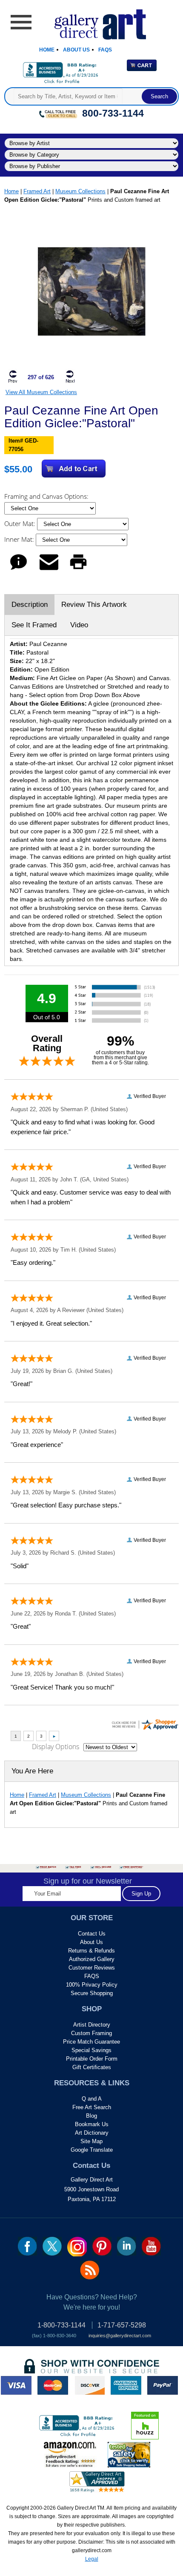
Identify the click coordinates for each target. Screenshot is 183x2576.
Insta (77, 2247)
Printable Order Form (92, 2059)
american (126, 2385)
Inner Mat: (20, 539)
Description (30, 605)
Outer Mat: (21, 523)
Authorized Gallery (92, 1959)
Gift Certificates (92, 2067)
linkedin (127, 2246)
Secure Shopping (92, 1993)
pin (102, 2246)
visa (16, 2385)
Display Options (56, 1747)
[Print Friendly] (78, 570)
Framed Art (37, 191)
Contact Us (92, 1934)
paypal (163, 2385)
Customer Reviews (92, 1968)
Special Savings (91, 2050)
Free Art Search (92, 2107)
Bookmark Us (92, 2124)
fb (27, 2246)
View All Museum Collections (41, 392)
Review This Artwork (94, 605)
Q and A (92, 2099)
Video (79, 625)
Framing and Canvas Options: (47, 496)
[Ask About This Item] (19, 570)
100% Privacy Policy (92, 1985)
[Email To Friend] (49, 570)
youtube (151, 2246)
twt (52, 2246)
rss (90, 2270)
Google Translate (92, 2150)
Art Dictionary (92, 2133)
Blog (91, 2116)
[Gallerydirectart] (92, 21)
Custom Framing (91, 2033)
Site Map (91, 2141)
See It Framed (34, 625)
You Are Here (32, 1771)
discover (89, 2385)
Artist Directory (92, 2025)
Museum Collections (80, 191)
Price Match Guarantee (91, 2042)
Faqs (105, 50)
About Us (76, 50)
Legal (92, 2559)
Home (47, 50)
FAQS (92, 1976)
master (53, 2385)
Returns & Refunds (91, 1951)
